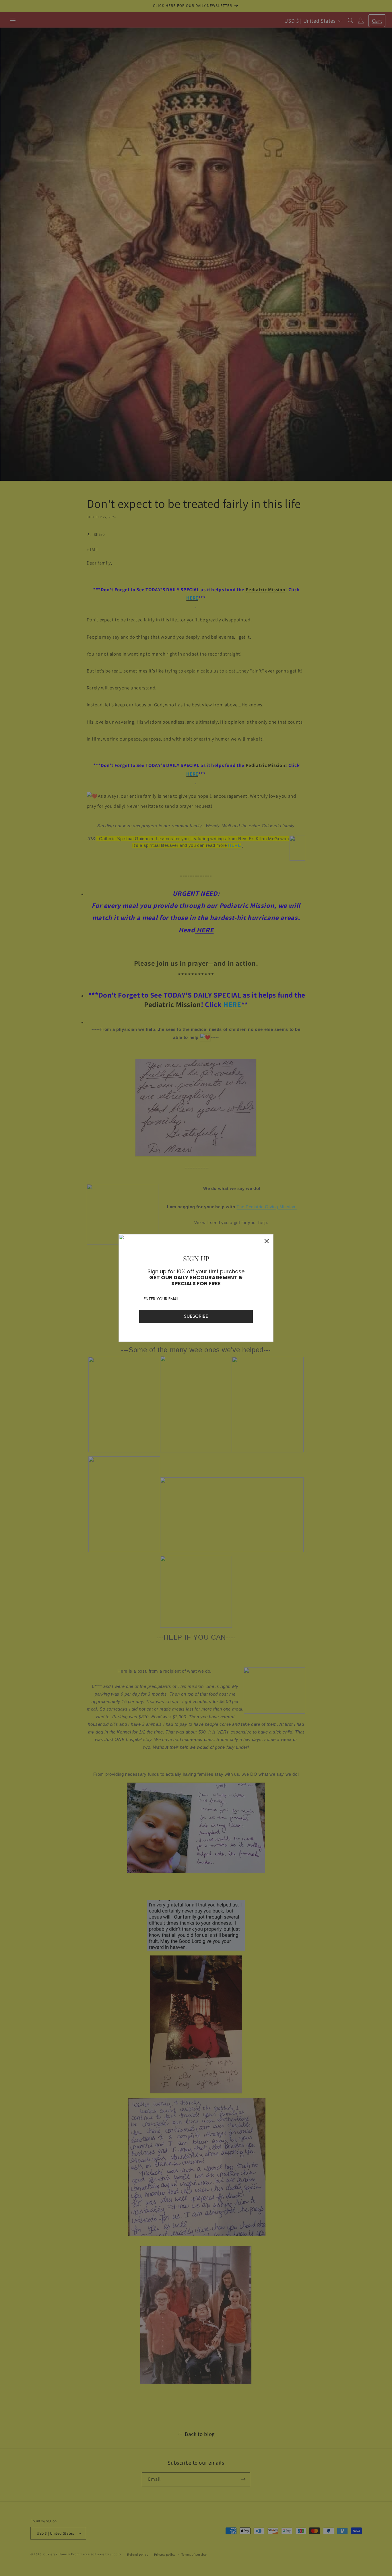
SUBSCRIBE (196, 1316)
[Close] (267, 1241)
